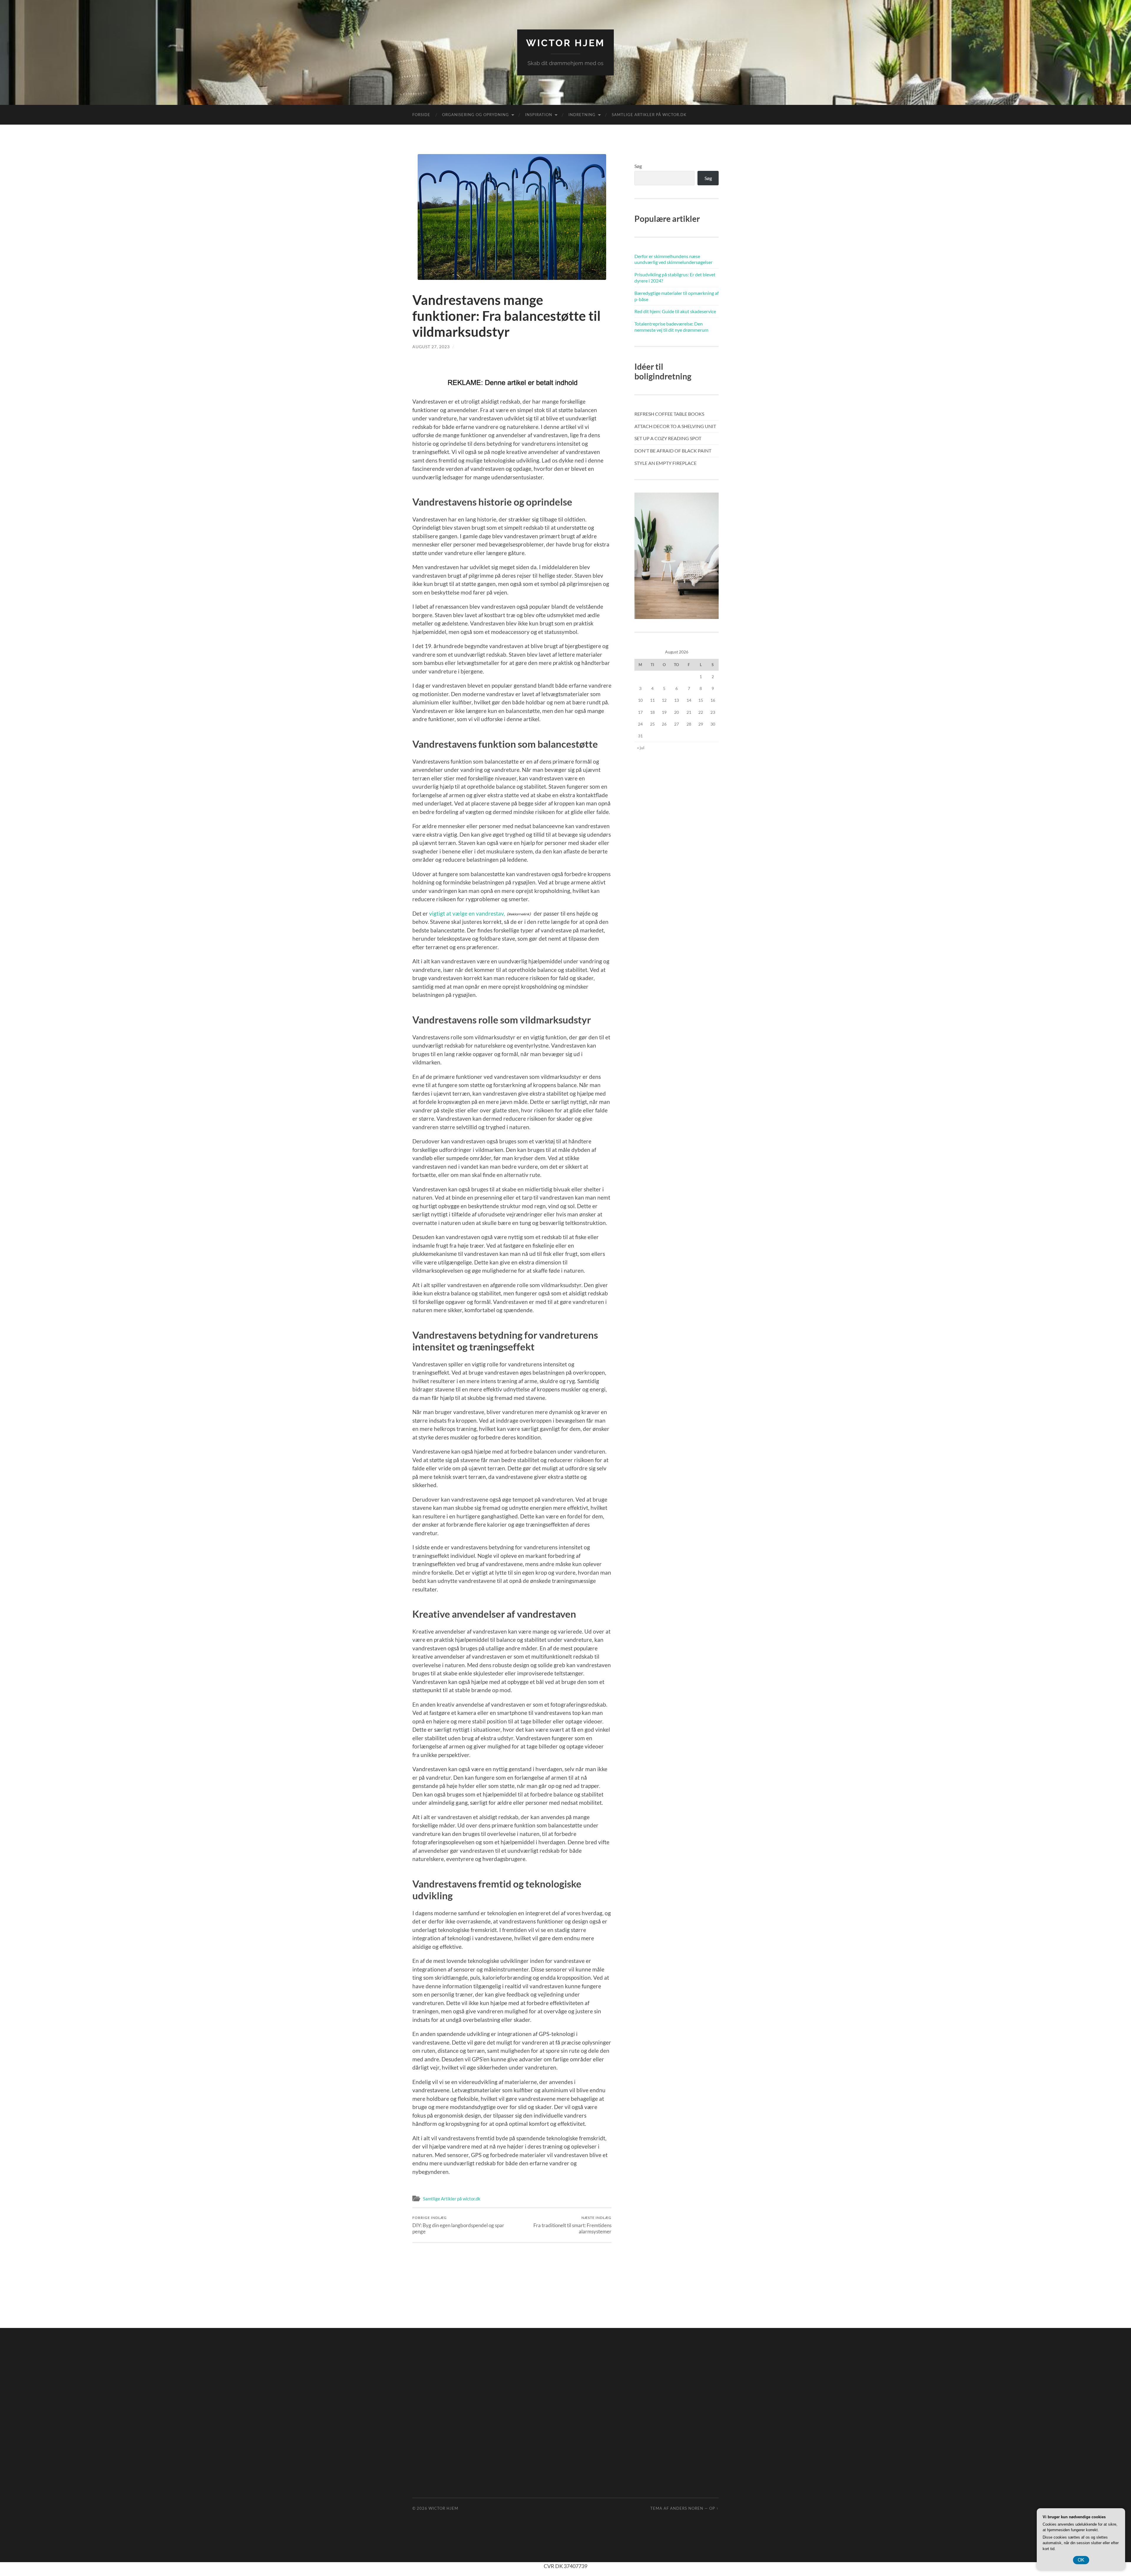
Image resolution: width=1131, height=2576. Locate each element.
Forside (421, 115)
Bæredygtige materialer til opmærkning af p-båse (677, 296)
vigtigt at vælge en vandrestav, (467, 913)
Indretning (582, 115)
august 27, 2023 (431, 347)
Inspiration (539, 115)
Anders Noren (687, 2508)
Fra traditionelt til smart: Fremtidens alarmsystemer (572, 2225)
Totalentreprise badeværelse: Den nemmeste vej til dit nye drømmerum (671, 327)
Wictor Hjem (565, 43)
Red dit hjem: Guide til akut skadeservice (675, 311)
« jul (641, 748)
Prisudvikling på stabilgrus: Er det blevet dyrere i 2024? (675, 278)
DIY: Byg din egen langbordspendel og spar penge (458, 2225)
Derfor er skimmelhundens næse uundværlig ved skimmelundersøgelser (673, 259)
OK (1081, 2560)
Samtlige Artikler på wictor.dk (649, 115)
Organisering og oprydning (476, 115)
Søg (638, 166)
